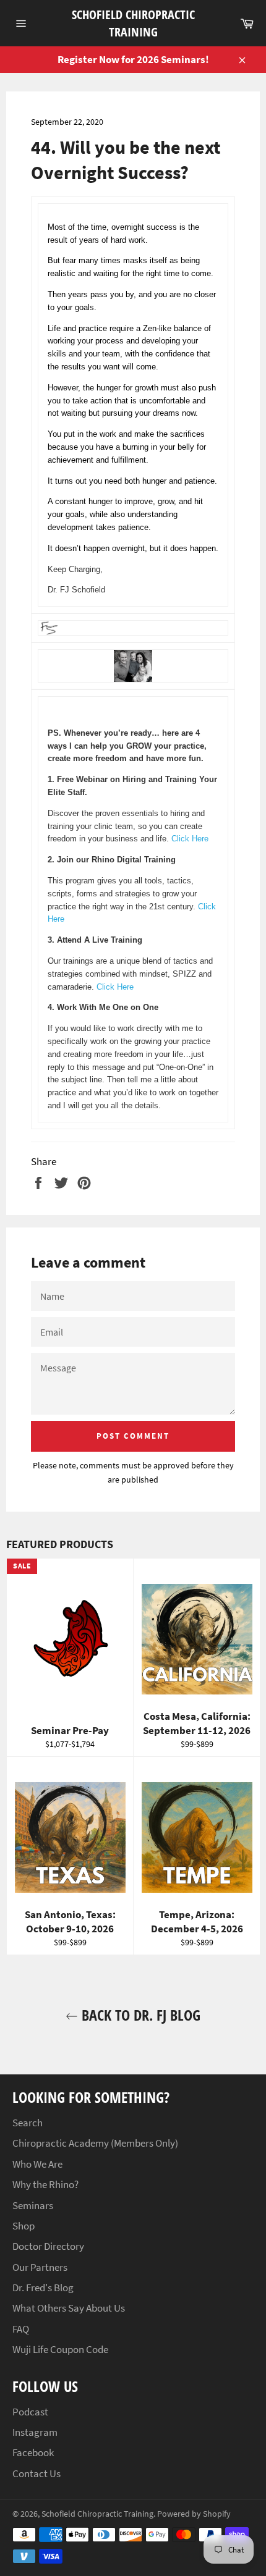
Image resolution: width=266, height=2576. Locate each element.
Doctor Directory (48, 2246)
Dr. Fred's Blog (43, 2288)
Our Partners (40, 2267)
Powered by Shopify (194, 2514)
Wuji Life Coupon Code (60, 2349)
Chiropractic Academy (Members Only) (95, 2143)
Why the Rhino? (45, 2184)
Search (28, 2123)
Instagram (35, 2432)
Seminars (33, 2205)
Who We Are (37, 2164)
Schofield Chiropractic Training (133, 23)
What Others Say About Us (69, 2308)
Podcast (30, 2412)
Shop (24, 2226)
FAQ (21, 2329)
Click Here (190, 839)
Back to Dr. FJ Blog (139, 2015)
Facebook (33, 2452)
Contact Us (36, 2473)
